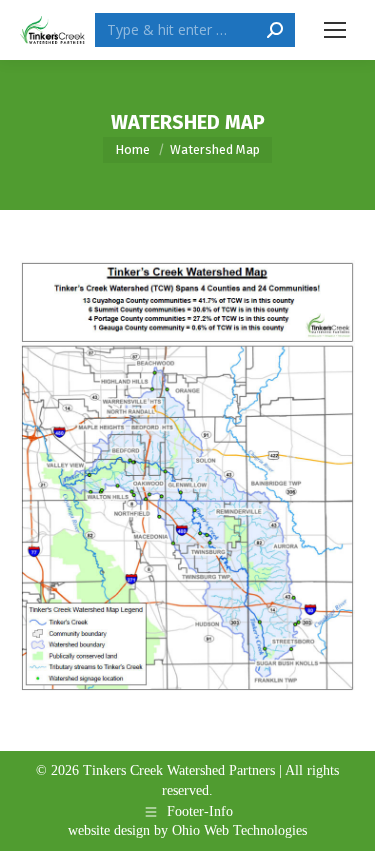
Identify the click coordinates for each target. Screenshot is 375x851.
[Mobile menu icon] (335, 30)
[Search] (275, 30)
